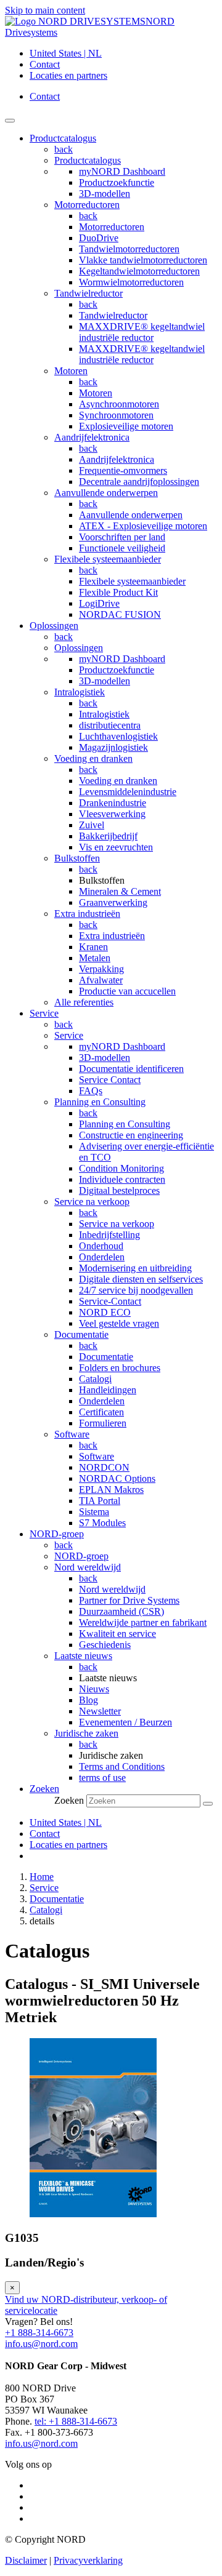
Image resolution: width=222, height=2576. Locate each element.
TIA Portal (100, 1501)
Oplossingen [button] (54, 626)
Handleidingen (108, 1390)
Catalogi (95, 1379)
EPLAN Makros (111, 1490)
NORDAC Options (117, 1478)
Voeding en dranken (93, 758)
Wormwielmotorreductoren (131, 282)
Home (42, 1877)
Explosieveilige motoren (126, 426)
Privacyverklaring (88, 2560)
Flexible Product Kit (118, 592)
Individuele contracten (122, 1179)
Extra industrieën (87, 914)
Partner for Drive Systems (129, 1600)
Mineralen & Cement (120, 891)
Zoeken (69, 1800)
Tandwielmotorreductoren (129, 249)
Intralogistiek (80, 692)
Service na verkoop (92, 1202)
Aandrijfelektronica (92, 437)
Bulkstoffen (77, 858)
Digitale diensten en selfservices (141, 1279)
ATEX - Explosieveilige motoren (143, 526)
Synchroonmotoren (116, 415)
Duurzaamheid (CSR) (121, 1611)
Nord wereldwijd (88, 1567)
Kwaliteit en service (117, 1634)
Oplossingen (79, 648)
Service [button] (44, 1013)
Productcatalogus (88, 160)
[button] (44, 1789)
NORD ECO (105, 1312)
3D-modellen (105, 194)
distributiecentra (110, 725)
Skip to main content (45, 10)
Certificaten (101, 1412)
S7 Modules (102, 1523)
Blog (88, 1700)
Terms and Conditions (122, 1766)
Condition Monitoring (121, 1168)
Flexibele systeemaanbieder (108, 559)
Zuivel (92, 825)
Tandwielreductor (88, 293)
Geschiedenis (105, 1645)
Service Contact (110, 1080)
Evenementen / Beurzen (125, 1722)
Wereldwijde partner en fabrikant (143, 1622)
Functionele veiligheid (122, 548)
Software (72, 1434)
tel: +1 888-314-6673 (76, 2421)
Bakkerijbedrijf (108, 836)
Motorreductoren (87, 205)
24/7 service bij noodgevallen (136, 1290)
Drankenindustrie (113, 803)
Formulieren (103, 1423)
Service (69, 1035)
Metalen (95, 958)
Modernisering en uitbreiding (135, 1268)
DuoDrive (99, 238)
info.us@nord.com (41, 2344)
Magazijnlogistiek (113, 747)
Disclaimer (26, 2560)
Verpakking (101, 969)
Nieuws (94, 1689)
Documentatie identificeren (131, 1069)
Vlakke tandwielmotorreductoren (143, 260)
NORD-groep (81, 1556)
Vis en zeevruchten (116, 847)
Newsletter (100, 1711)
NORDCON (104, 1467)
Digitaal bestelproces (119, 1190)
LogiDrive (99, 603)
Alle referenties (84, 1002)
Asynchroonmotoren (119, 404)
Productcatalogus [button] (63, 138)
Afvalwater (101, 980)
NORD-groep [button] (57, 1534)
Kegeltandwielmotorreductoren (139, 271)
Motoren (71, 371)
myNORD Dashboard (122, 171)
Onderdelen (102, 1257)
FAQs (91, 1091)
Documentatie (81, 1334)
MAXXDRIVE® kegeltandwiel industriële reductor (142, 332)
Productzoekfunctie (117, 182)
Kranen (93, 947)
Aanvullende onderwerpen (106, 493)
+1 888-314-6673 (39, 2333)
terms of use (102, 1778)
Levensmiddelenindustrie (128, 792)
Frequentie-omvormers (123, 470)
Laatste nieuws (83, 1656)
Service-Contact (110, 1301)
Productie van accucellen (127, 991)
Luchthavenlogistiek (118, 736)
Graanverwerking (113, 902)
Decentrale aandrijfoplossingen (139, 482)
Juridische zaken (86, 1733)
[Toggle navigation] (10, 121)
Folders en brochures (120, 1368)
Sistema (94, 1512)
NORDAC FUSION (120, 614)
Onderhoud (101, 1246)
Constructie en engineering (131, 1135)
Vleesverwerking (112, 814)
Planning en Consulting (100, 1102)
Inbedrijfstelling (109, 1235)
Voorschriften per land (122, 537)
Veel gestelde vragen (119, 1323)
